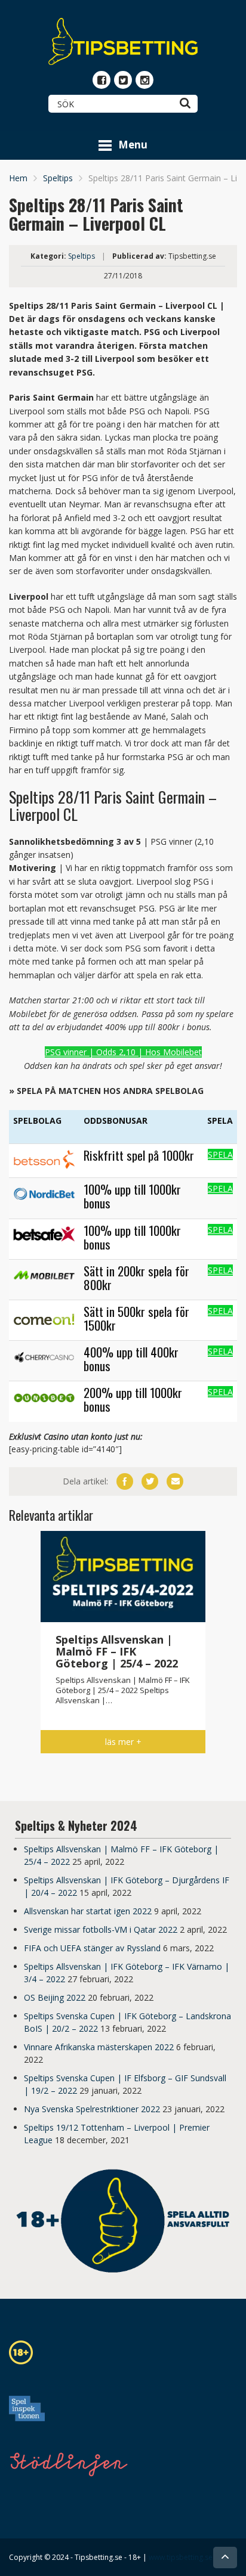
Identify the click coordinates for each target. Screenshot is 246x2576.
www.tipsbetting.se (181, 2557)
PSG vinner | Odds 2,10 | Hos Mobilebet (123, 1052)
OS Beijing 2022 (55, 1997)
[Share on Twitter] (150, 1481)
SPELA (220, 1154)
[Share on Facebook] (125, 1481)
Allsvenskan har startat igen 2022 (88, 1911)
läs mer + (123, 1742)
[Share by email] (175, 1481)
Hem (18, 178)
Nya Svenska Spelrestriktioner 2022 (92, 2109)
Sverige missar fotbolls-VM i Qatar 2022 (101, 1929)
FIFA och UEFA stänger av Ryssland (92, 1948)
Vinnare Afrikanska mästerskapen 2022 (99, 2047)
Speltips (58, 178)
